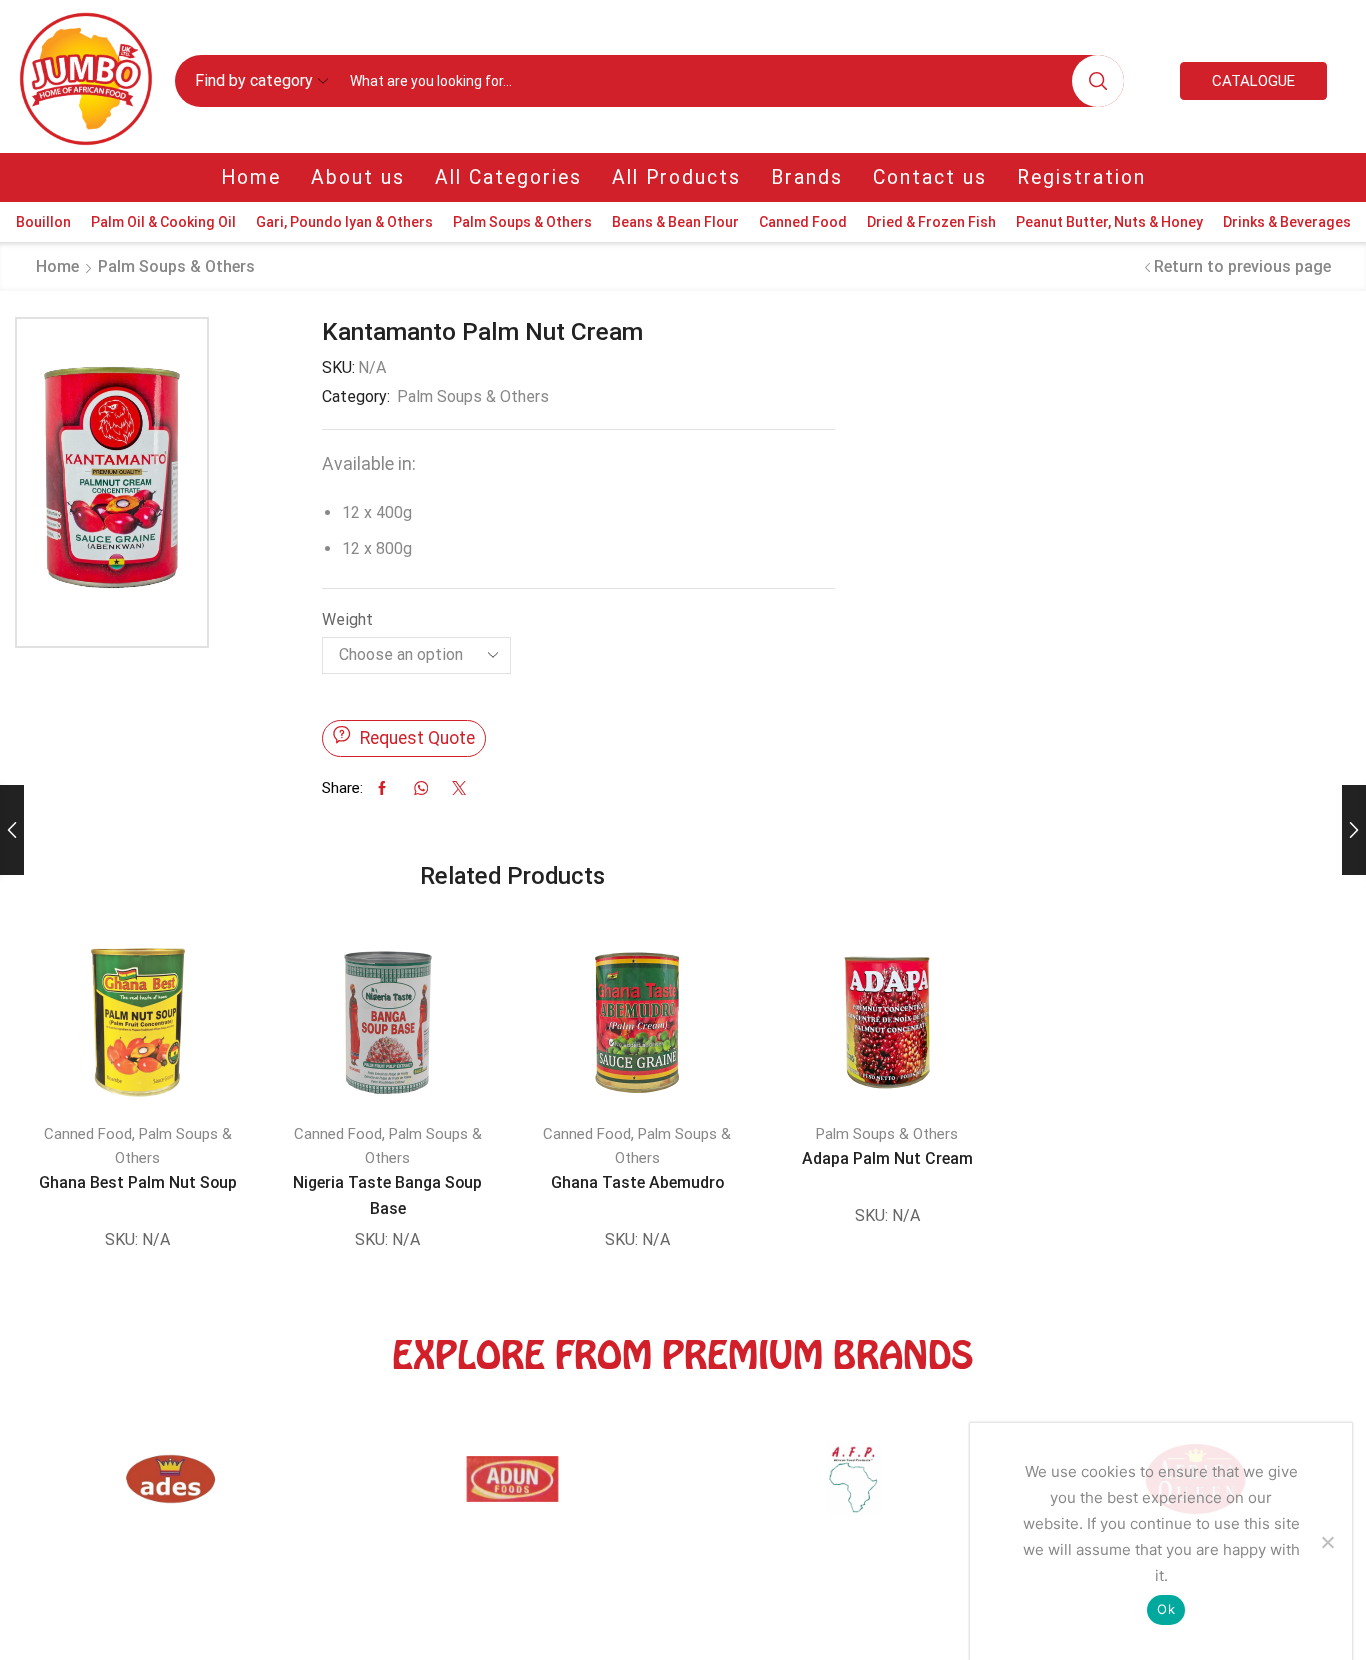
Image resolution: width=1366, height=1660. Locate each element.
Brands (807, 177)
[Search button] (1098, 81)
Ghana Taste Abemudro (637, 1182)
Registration (1081, 177)
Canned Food (803, 222)
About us (358, 177)
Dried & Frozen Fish (931, 222)
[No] (1327, 1542)
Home (251, 177)
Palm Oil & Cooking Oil (163, 222)
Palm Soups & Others (522, 222)
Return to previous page (1242, 266)
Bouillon (43, 222)
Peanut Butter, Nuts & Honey (1109, 222)
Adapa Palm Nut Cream (887, 1158)
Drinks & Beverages (1287, 222)
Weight (347, 619)
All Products (676, 177)
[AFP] (513, 1489)
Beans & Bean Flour (675, 222)
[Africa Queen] (854, 1489)
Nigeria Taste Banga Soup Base (387, 1195)
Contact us (930, 177)
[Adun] (171, 1489)
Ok (1166, 1609)
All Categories (508, 177)
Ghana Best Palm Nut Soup (138, 1182)
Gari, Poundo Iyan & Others (344, 222)
